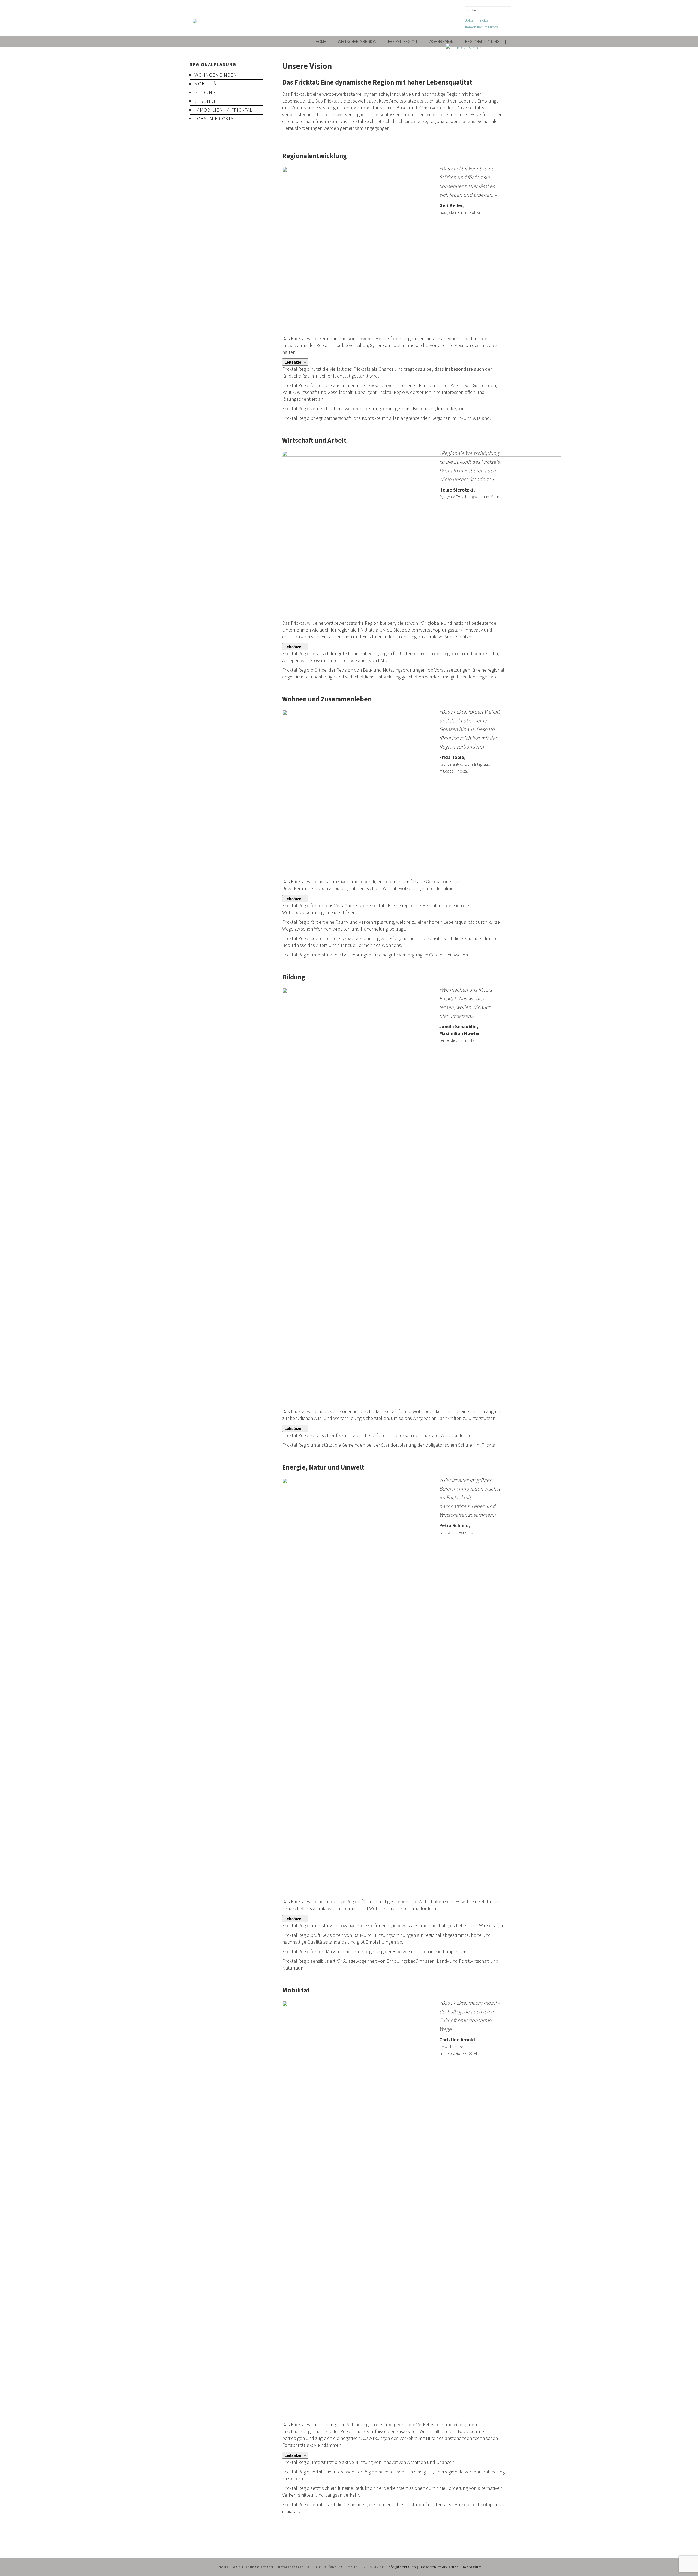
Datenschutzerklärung (439, 2567)
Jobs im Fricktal (477, 20)
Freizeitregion (402, 41)
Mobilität (207, 84)
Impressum (472, 2567)
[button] (295, 362)
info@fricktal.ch (402, 2567)
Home (321, 41)
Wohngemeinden (216, 75)
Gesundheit (210, 101)
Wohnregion (441, 41)
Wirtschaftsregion (357, 41)
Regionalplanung (482, 41)
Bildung (205, 92)
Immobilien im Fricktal (482, 27)
